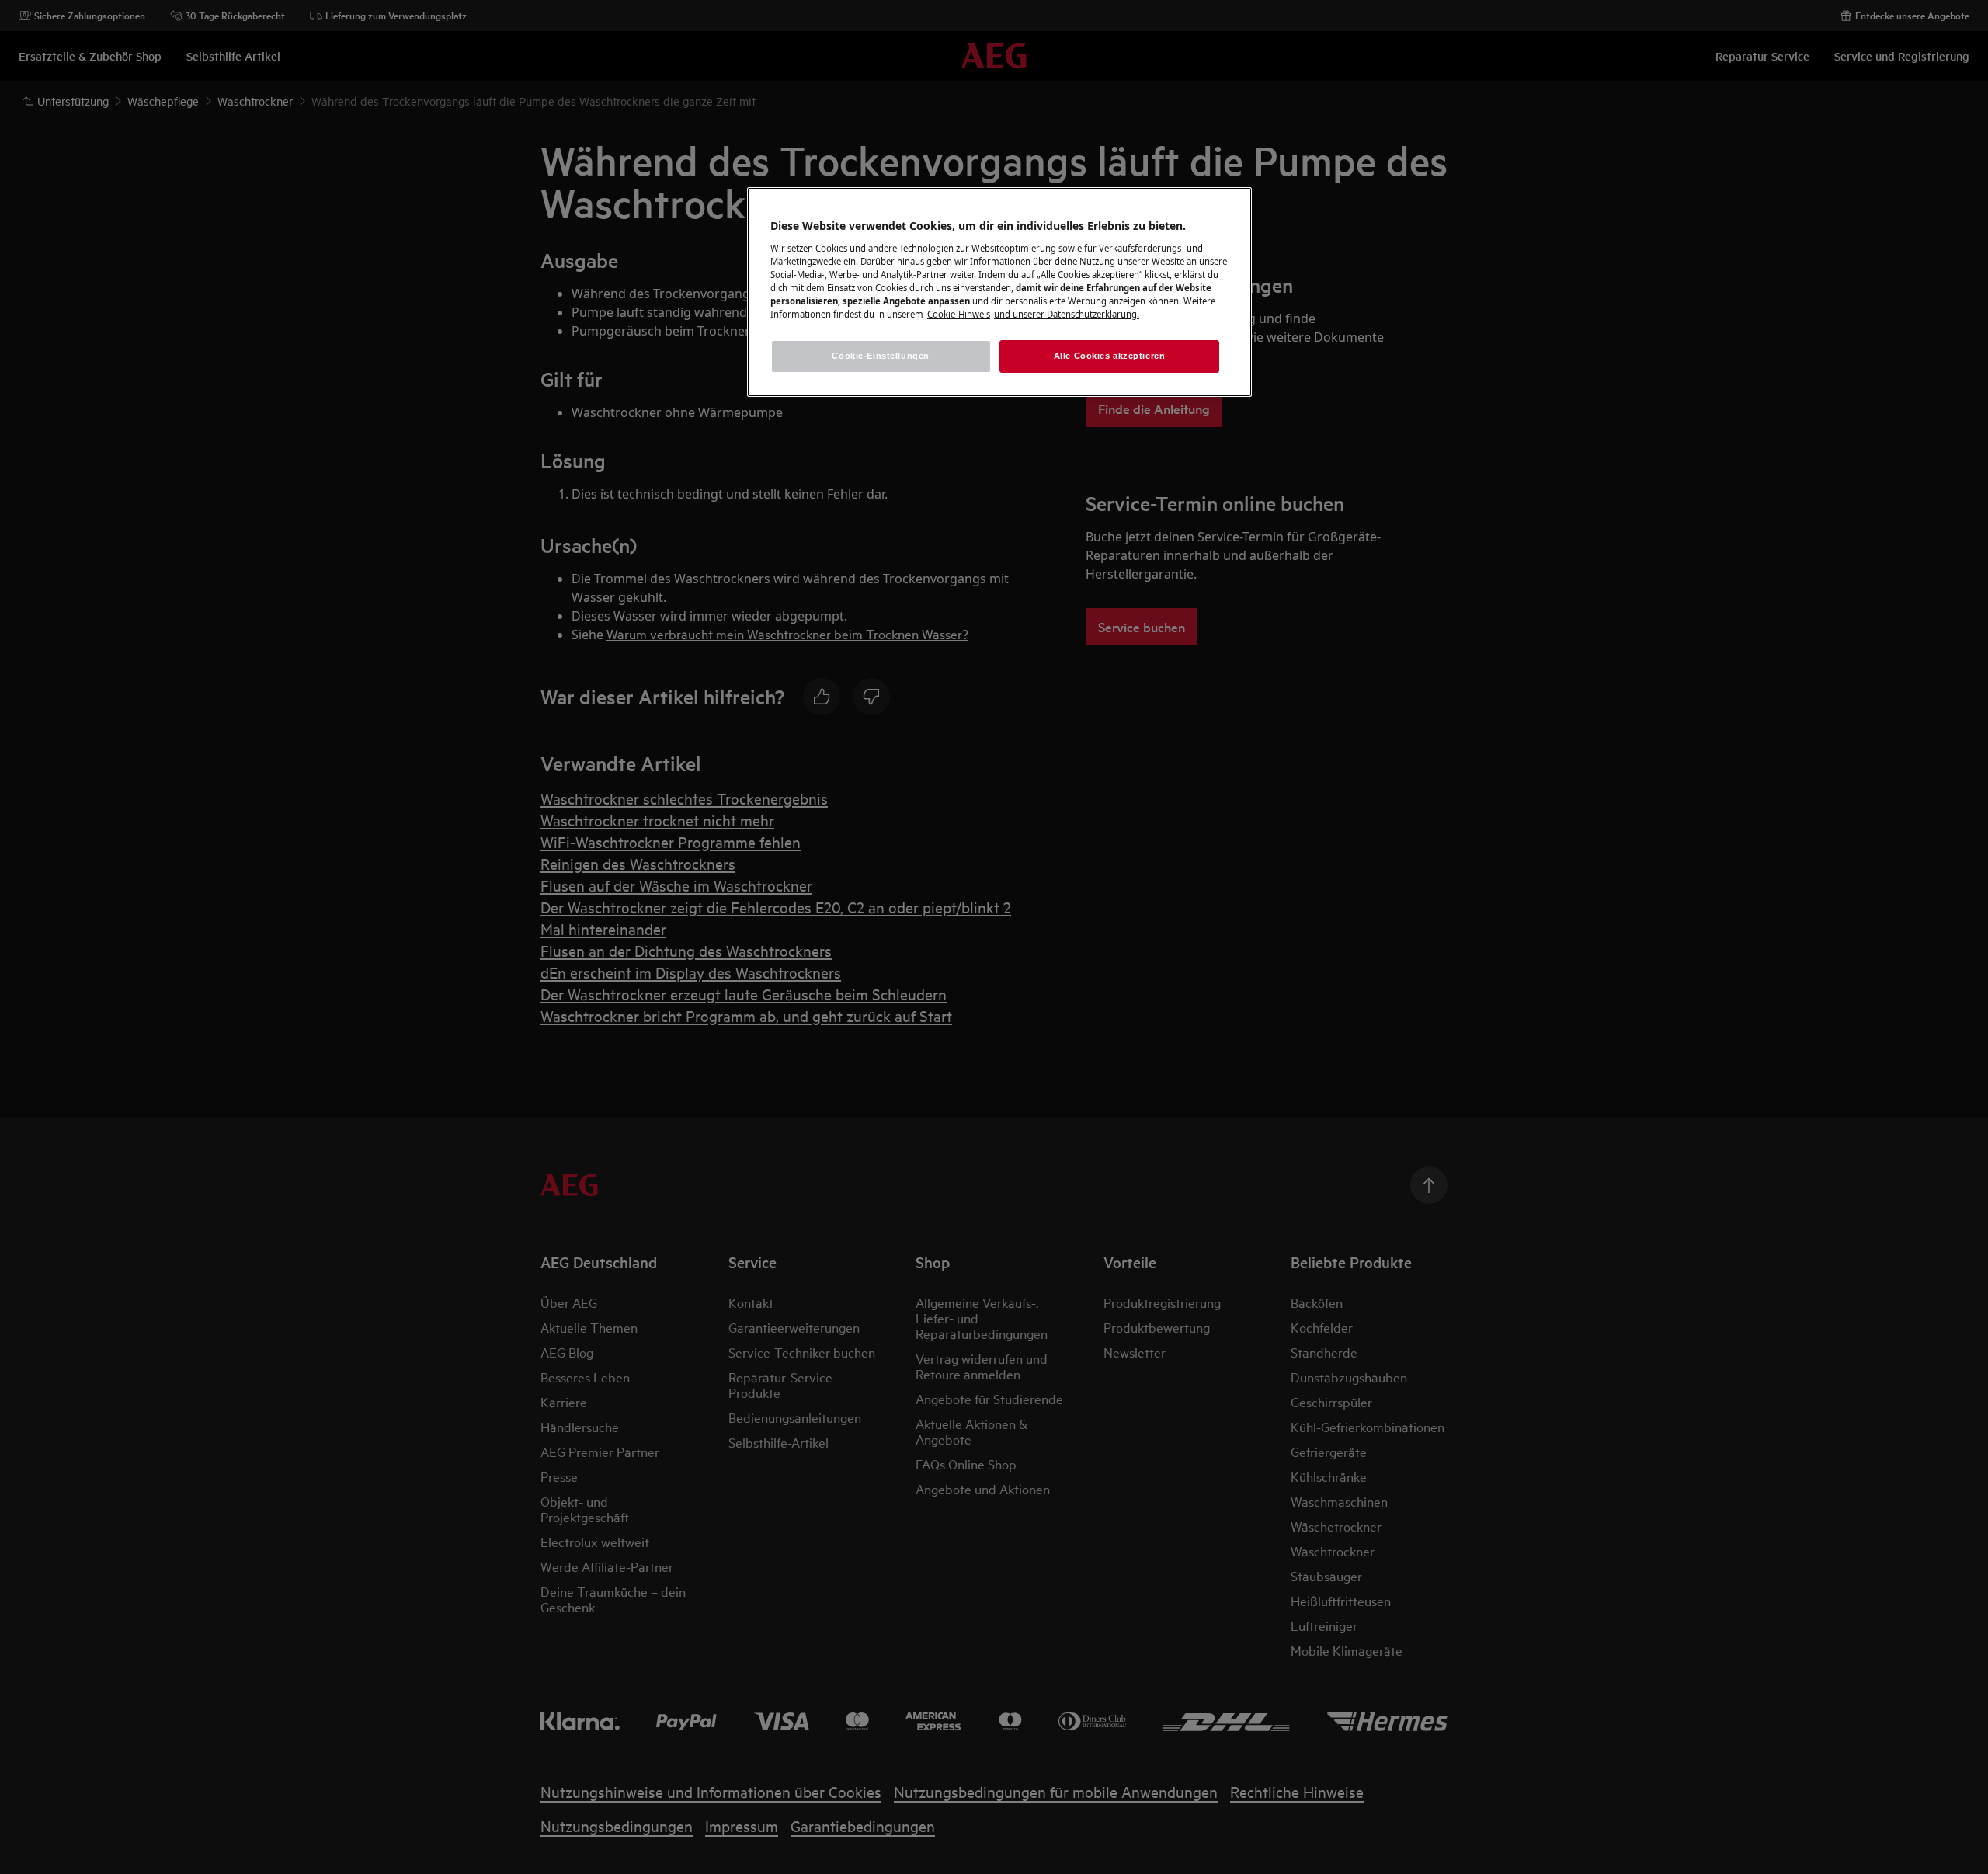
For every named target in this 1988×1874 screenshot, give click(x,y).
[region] (999, 292)
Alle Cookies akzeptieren (1110, 356)
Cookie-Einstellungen (880, 356)
